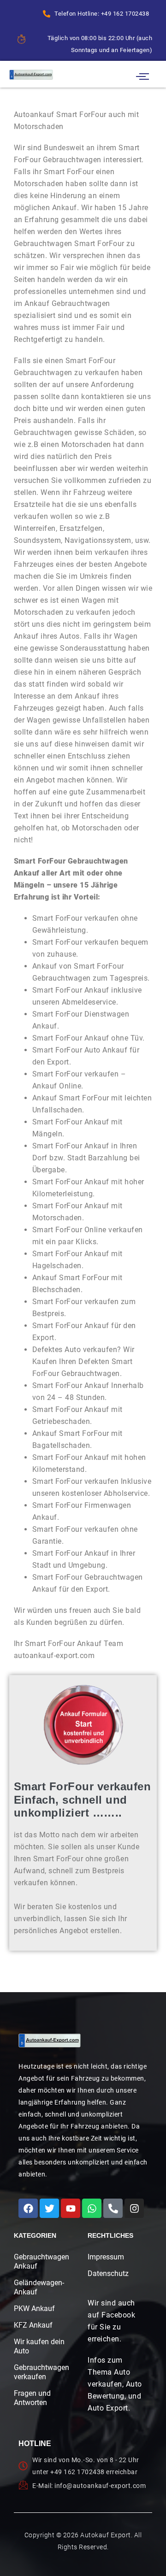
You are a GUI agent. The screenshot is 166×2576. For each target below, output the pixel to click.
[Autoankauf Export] (31, 74)
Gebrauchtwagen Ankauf (39, 2261)
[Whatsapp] (92, 2208)
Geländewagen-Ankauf (39, 2287)
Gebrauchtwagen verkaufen (39, 2372)
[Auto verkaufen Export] (50, 2041)
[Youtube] (71, 2208)
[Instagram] (134, 2208)
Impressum (106, 2257)
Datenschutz (108, 2273)
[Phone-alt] (113, 2208)
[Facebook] (28, 2208)
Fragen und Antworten (32, 2398)
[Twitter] (49, 2208)
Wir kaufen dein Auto (39, 2346)
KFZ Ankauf (33, 2325)
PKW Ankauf (34, 2308)
